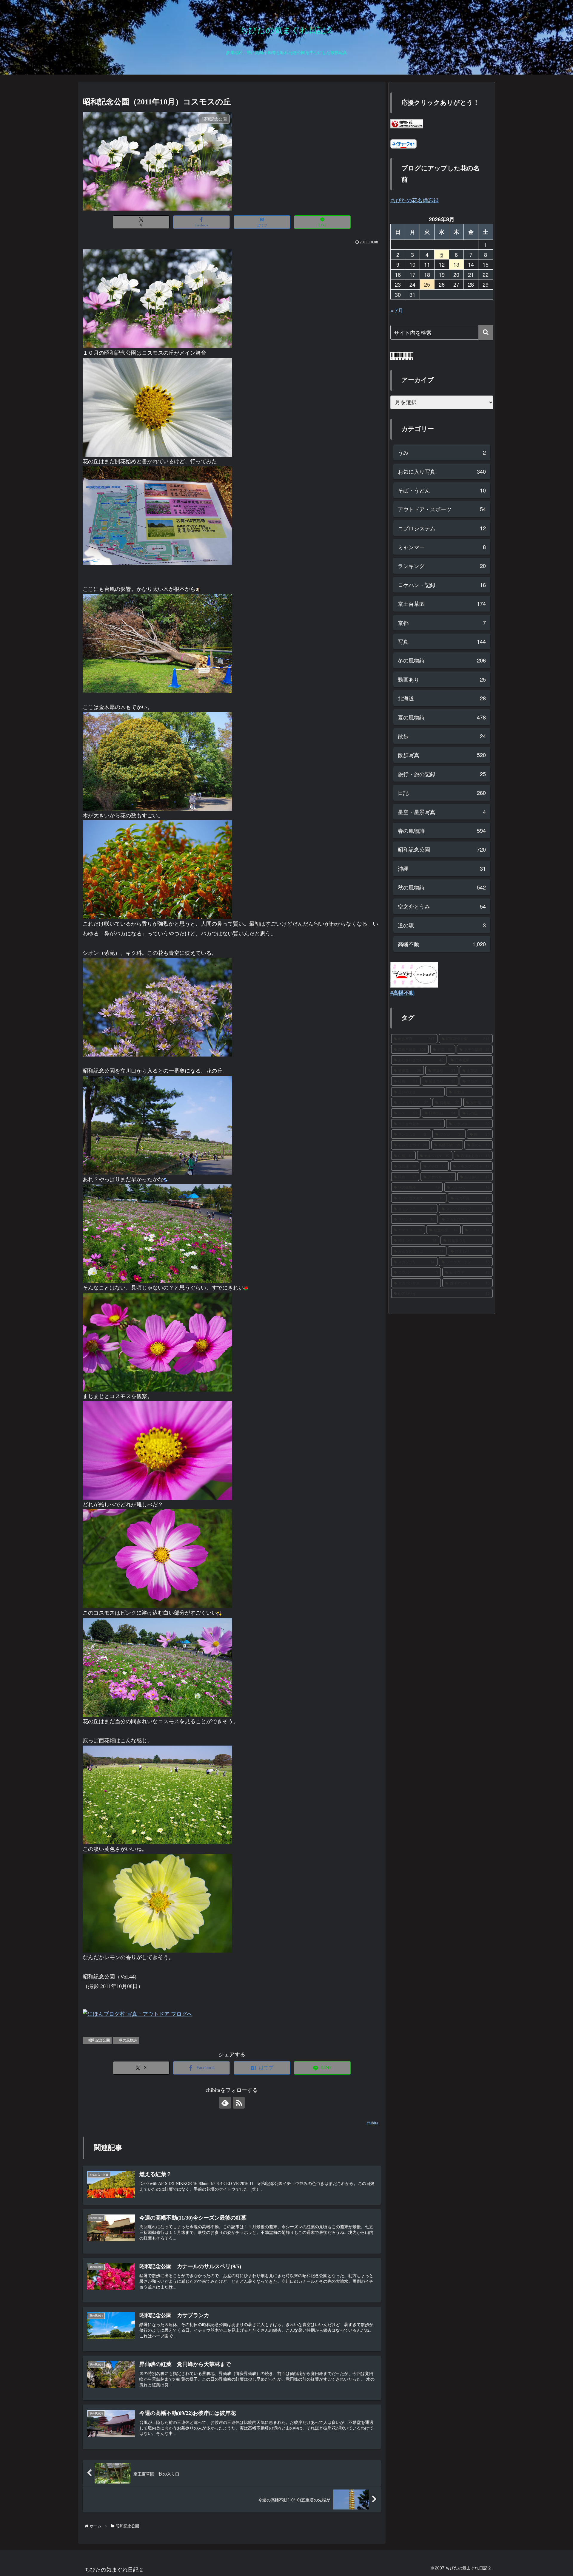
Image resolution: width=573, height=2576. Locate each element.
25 (427, 284)
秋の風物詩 (128, 2040)
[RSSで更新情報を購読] (239, 2103)
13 (456, 264)
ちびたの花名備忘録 (415, 200)
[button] (486, 332)
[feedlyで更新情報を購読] (225, 2103)
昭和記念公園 (99, 2040)
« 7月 (397, 310)
